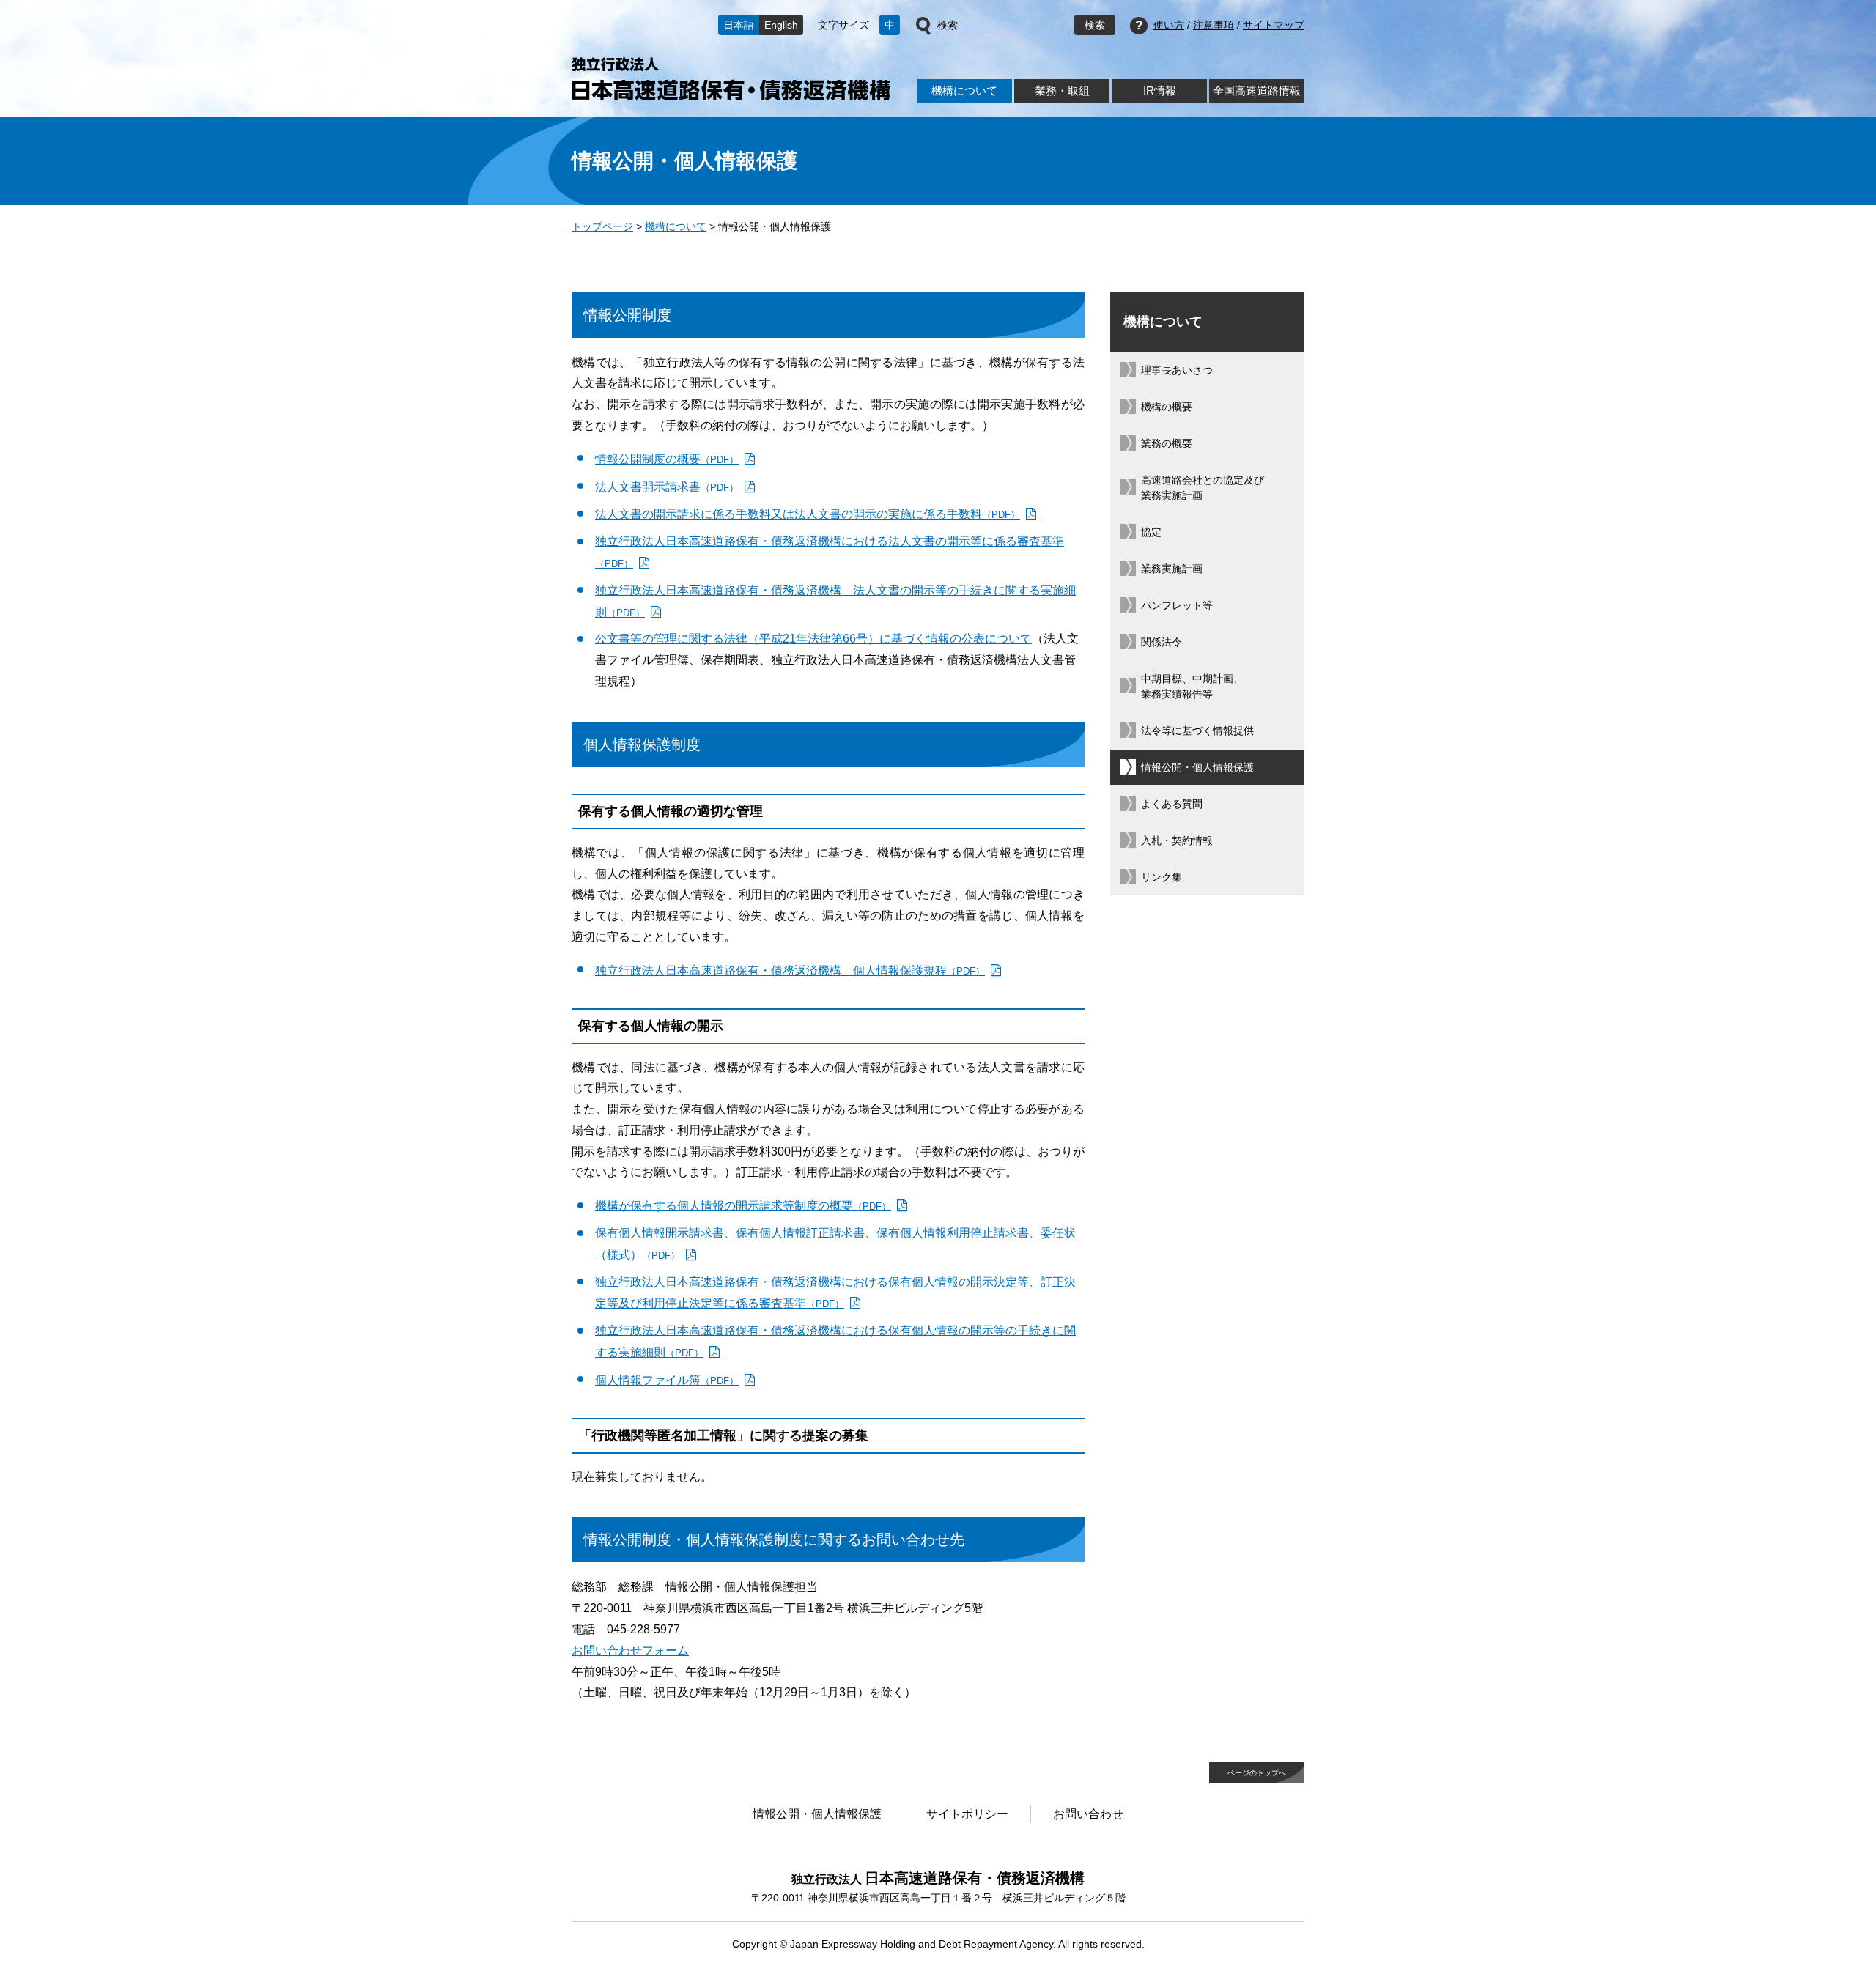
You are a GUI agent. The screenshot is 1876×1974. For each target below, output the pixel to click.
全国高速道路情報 (1257, 90)
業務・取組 (1062, 90)
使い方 (1169, 25)
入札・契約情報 (1177, 840)
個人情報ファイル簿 (667, 1380)
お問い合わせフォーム (630, 1650)
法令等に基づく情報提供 (1197, 731)
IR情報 (1160, 90)
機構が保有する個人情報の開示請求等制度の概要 (743, 1206)
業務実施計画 (1172, 569)
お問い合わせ (1088, 1814)
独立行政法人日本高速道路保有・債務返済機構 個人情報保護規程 (790, 971)
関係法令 (1162, 642)
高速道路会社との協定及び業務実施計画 (1203, 488)
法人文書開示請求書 (667, 487)
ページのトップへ (1257, 1773)
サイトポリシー (967, 1814)
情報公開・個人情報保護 (1197, 767)
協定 (1151, 532)
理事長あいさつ (1177, 370)
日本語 (739, 25)
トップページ (602, 226)
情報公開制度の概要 (667, 459)
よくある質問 (1172, 804)
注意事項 (1214, 25)
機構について (964, 90)
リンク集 (1162, 877)
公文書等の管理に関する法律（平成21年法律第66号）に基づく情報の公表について (813, 639)
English (781, 25)
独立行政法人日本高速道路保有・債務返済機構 (731, 79)
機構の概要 (1167, 407)
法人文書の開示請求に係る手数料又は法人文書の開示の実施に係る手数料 (808, 514)
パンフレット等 (1177, 605)
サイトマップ (1274, 25)
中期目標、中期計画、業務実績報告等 (1192, 686)
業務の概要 (1167, 443)
